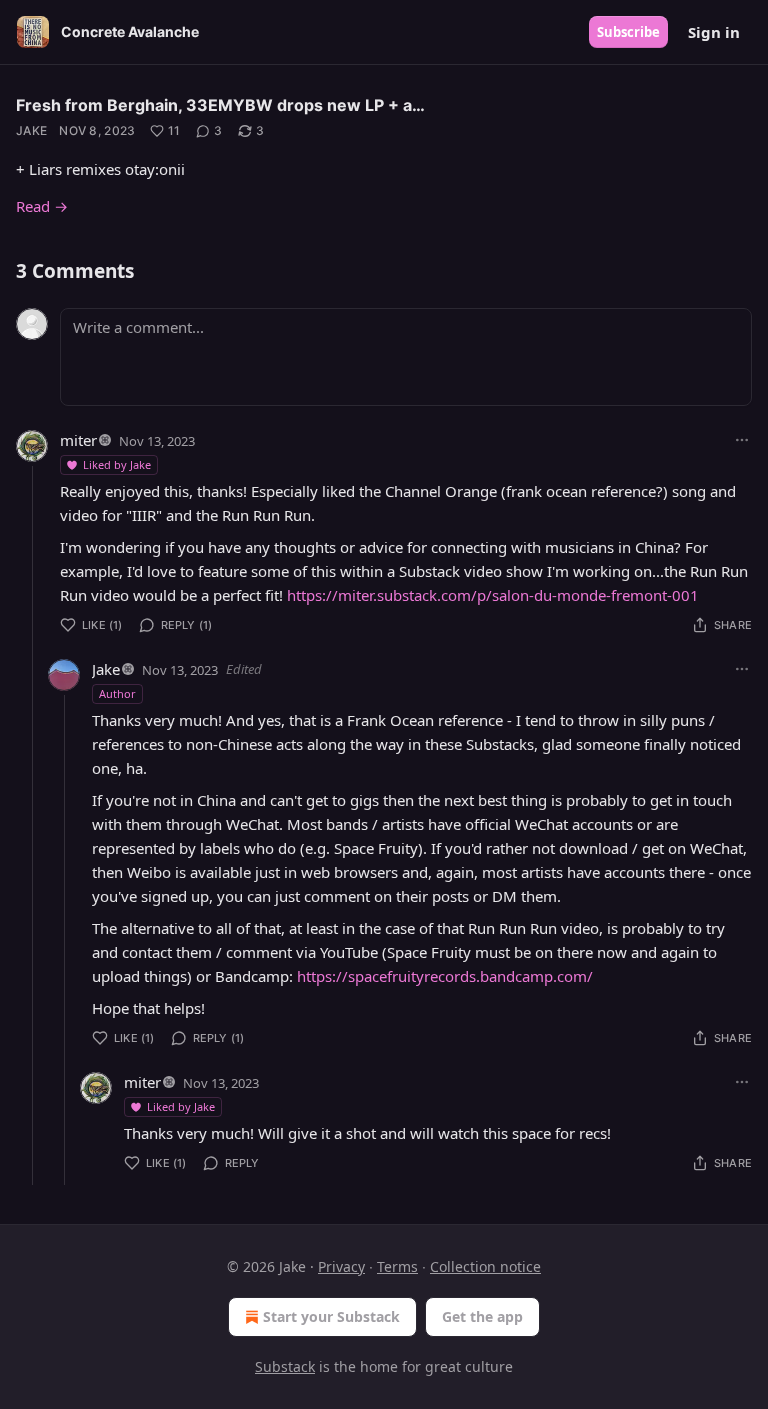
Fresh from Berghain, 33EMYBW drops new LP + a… (220, 105)
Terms (397, 1266)
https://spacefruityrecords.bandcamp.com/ (445, 976)
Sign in (714, 32)
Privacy (341, 1266)
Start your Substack (331, 1316)
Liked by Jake (117, 464)
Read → (42, 206)
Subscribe (628, 32)
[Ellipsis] (742, 440)
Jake (31, 130)
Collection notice (485, 1266)
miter (78, 440)
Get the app (482, 1316)
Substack (285, 1366)
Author (117, 693)
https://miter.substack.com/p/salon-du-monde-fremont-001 (493, 595)
